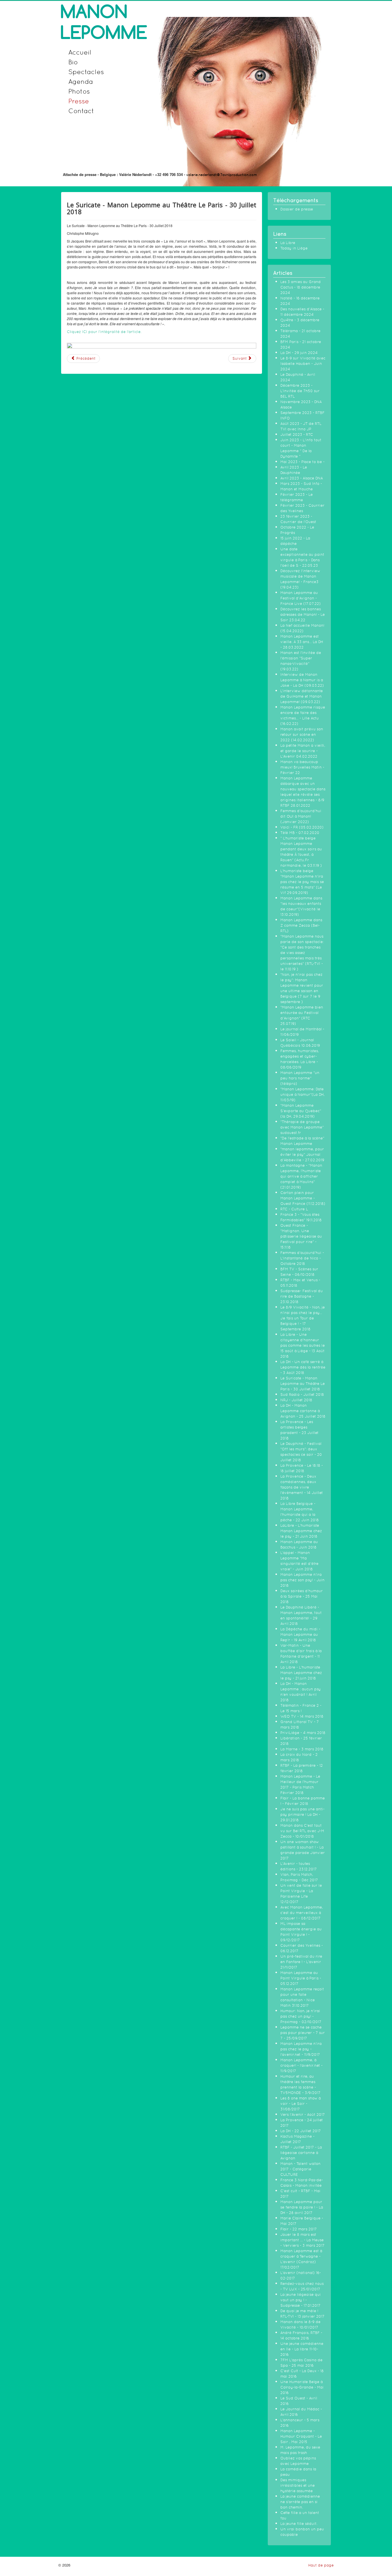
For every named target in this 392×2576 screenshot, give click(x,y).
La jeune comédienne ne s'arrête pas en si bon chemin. (300, 2502)
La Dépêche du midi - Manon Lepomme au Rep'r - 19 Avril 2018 (300, 1635)
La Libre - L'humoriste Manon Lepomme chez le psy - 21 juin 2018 (301, 1673)
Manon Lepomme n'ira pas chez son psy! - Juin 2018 (302, 1580)
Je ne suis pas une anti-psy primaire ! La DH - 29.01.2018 (302, 1815)
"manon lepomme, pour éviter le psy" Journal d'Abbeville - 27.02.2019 (302, 1155)
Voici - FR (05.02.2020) (302, 827)
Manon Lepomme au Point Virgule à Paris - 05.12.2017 (301, 1978)
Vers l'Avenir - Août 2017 (303, 2115)
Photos (79, 91)
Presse (79, 101)
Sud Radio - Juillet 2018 (302, 1395)
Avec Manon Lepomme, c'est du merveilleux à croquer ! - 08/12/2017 (302, 1913)
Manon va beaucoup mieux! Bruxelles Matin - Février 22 (302, 767)
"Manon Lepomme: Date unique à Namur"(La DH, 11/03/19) (302, 1095)
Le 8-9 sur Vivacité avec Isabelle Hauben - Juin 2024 (303, 364)
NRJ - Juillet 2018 (296, 1400)
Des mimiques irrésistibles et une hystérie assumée (298, 2485)
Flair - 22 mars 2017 (299, 2229)
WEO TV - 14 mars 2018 (302, 1716)
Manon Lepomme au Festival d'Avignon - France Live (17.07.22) (301, 598)
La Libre (288, 243)
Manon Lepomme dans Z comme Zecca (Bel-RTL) (301, 925)
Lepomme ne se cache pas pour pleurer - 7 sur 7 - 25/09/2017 (303, 2033)
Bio (73, 62)
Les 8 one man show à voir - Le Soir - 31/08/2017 (300, 2104)
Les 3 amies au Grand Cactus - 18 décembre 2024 (301, 287)
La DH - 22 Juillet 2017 (301, 2131)
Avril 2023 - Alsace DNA (302, 478)
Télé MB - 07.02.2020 (300, 833)
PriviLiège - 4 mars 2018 (303, 1733)
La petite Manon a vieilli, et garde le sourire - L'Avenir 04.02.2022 (303, 751)
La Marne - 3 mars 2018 (302, 1749)
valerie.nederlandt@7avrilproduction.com (222, 175)
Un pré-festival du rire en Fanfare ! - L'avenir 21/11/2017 (301, 1962)
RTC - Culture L (294, 1209)
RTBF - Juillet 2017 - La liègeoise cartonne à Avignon (301, 2153)
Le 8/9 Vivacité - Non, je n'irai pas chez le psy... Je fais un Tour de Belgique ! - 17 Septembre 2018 (303, 1318)
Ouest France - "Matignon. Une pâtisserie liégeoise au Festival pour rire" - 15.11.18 (301, 1236)
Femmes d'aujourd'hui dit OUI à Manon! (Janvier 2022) (301, 816)
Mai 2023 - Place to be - (302, 462)
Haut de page (321, 2565)
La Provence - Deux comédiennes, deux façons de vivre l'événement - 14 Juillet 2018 (302, 1487)
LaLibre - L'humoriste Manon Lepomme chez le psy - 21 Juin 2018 (301, 1531)
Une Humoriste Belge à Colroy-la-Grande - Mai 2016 (302, 2387)
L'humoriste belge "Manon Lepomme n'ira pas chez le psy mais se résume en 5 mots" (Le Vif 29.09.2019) (302, 882)
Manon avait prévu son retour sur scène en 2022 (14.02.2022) (302, 735)
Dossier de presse (297, 209)
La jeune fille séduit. (299, 2524)
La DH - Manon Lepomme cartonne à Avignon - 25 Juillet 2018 (303, 1411)
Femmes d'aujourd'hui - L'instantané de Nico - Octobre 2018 (302, 1258)
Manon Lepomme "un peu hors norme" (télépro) (300, 1078)
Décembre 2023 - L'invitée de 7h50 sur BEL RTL (300, 391)
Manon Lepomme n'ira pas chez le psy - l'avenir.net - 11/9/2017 (301, 2049)
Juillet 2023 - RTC (297, 435)
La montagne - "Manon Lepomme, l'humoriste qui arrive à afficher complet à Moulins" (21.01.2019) (301, 1176)
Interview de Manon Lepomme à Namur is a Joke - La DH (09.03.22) (302, 680)
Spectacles (86, 72)
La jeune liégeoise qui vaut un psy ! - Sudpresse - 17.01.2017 (301, 2300)
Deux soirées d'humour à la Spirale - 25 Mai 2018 (302, 1596)
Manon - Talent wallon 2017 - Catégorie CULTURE (300, 2169)
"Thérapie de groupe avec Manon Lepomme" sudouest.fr (302, 1127)
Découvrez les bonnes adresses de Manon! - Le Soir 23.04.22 (303, 615)
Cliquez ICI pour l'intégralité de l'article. (105, 332)
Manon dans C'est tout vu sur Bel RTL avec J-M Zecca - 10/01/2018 (302, 1831)
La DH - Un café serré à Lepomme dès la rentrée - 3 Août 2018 (303, 1367)
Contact (81, 111)
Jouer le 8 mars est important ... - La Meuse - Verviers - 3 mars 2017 (302, 2240)
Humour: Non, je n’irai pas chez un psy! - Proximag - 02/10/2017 (301, 2016)
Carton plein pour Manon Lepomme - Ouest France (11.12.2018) (303, 1198)
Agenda (81, 81)
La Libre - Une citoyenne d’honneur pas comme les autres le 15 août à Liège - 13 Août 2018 (303, 1345)
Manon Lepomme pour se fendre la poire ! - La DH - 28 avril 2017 (302, 2207)
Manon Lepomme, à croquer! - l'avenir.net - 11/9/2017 (301, 2065)
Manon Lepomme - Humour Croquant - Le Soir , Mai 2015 (301, 2436)
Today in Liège (294, 248)
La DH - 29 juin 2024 (299, 353)
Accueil (80, 52)
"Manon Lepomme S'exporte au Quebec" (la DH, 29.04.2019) (301, 1111)
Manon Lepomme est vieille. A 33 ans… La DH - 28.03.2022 (302, 642)
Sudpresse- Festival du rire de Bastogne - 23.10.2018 (302, 1296)
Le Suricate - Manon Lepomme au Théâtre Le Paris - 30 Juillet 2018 (303, 1384)
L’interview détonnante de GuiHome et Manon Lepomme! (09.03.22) (302, 696)
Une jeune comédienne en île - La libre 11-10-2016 (302, 2349)
